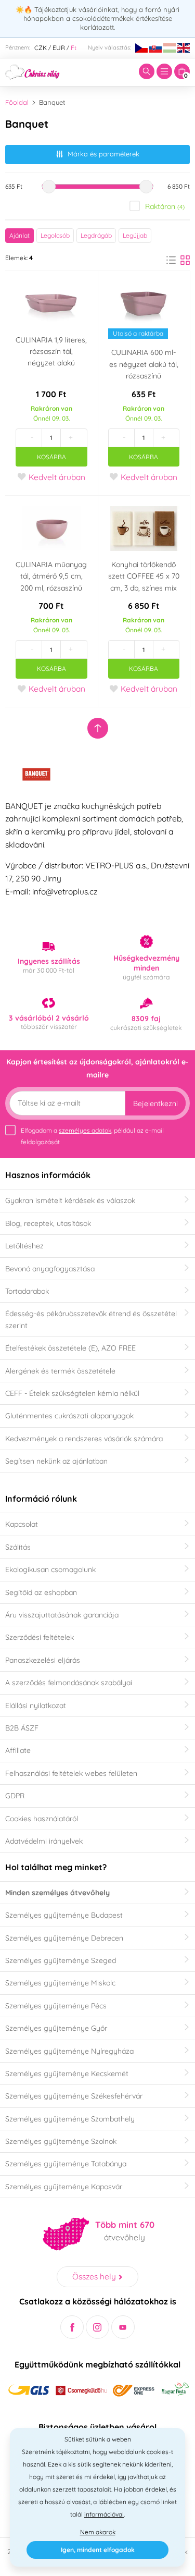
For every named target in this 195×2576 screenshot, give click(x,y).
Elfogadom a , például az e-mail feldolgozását (92, 1136)
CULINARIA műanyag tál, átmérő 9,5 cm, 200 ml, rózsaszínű (51, 576)
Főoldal (17, 102)
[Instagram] (97, 2327)
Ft (74, 48)
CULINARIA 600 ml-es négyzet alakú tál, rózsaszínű (144, 364)
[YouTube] (123, 2327)
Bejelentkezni (155, 1103)
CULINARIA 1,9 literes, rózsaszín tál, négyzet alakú (51, 352)
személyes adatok (85, 1130)
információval (104, 2514)
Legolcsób (55, 235)
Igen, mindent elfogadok (98, 2550)
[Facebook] (72, 2327)
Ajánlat (19, 235)
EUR (59, 48)
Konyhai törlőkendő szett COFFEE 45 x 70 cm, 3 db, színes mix (144, 576)
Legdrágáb (96, 235)
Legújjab (135, 235)
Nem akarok (98, 2532)
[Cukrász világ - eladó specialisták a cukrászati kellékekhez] (32, 71)
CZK (41, 48)
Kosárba (51, 457)
